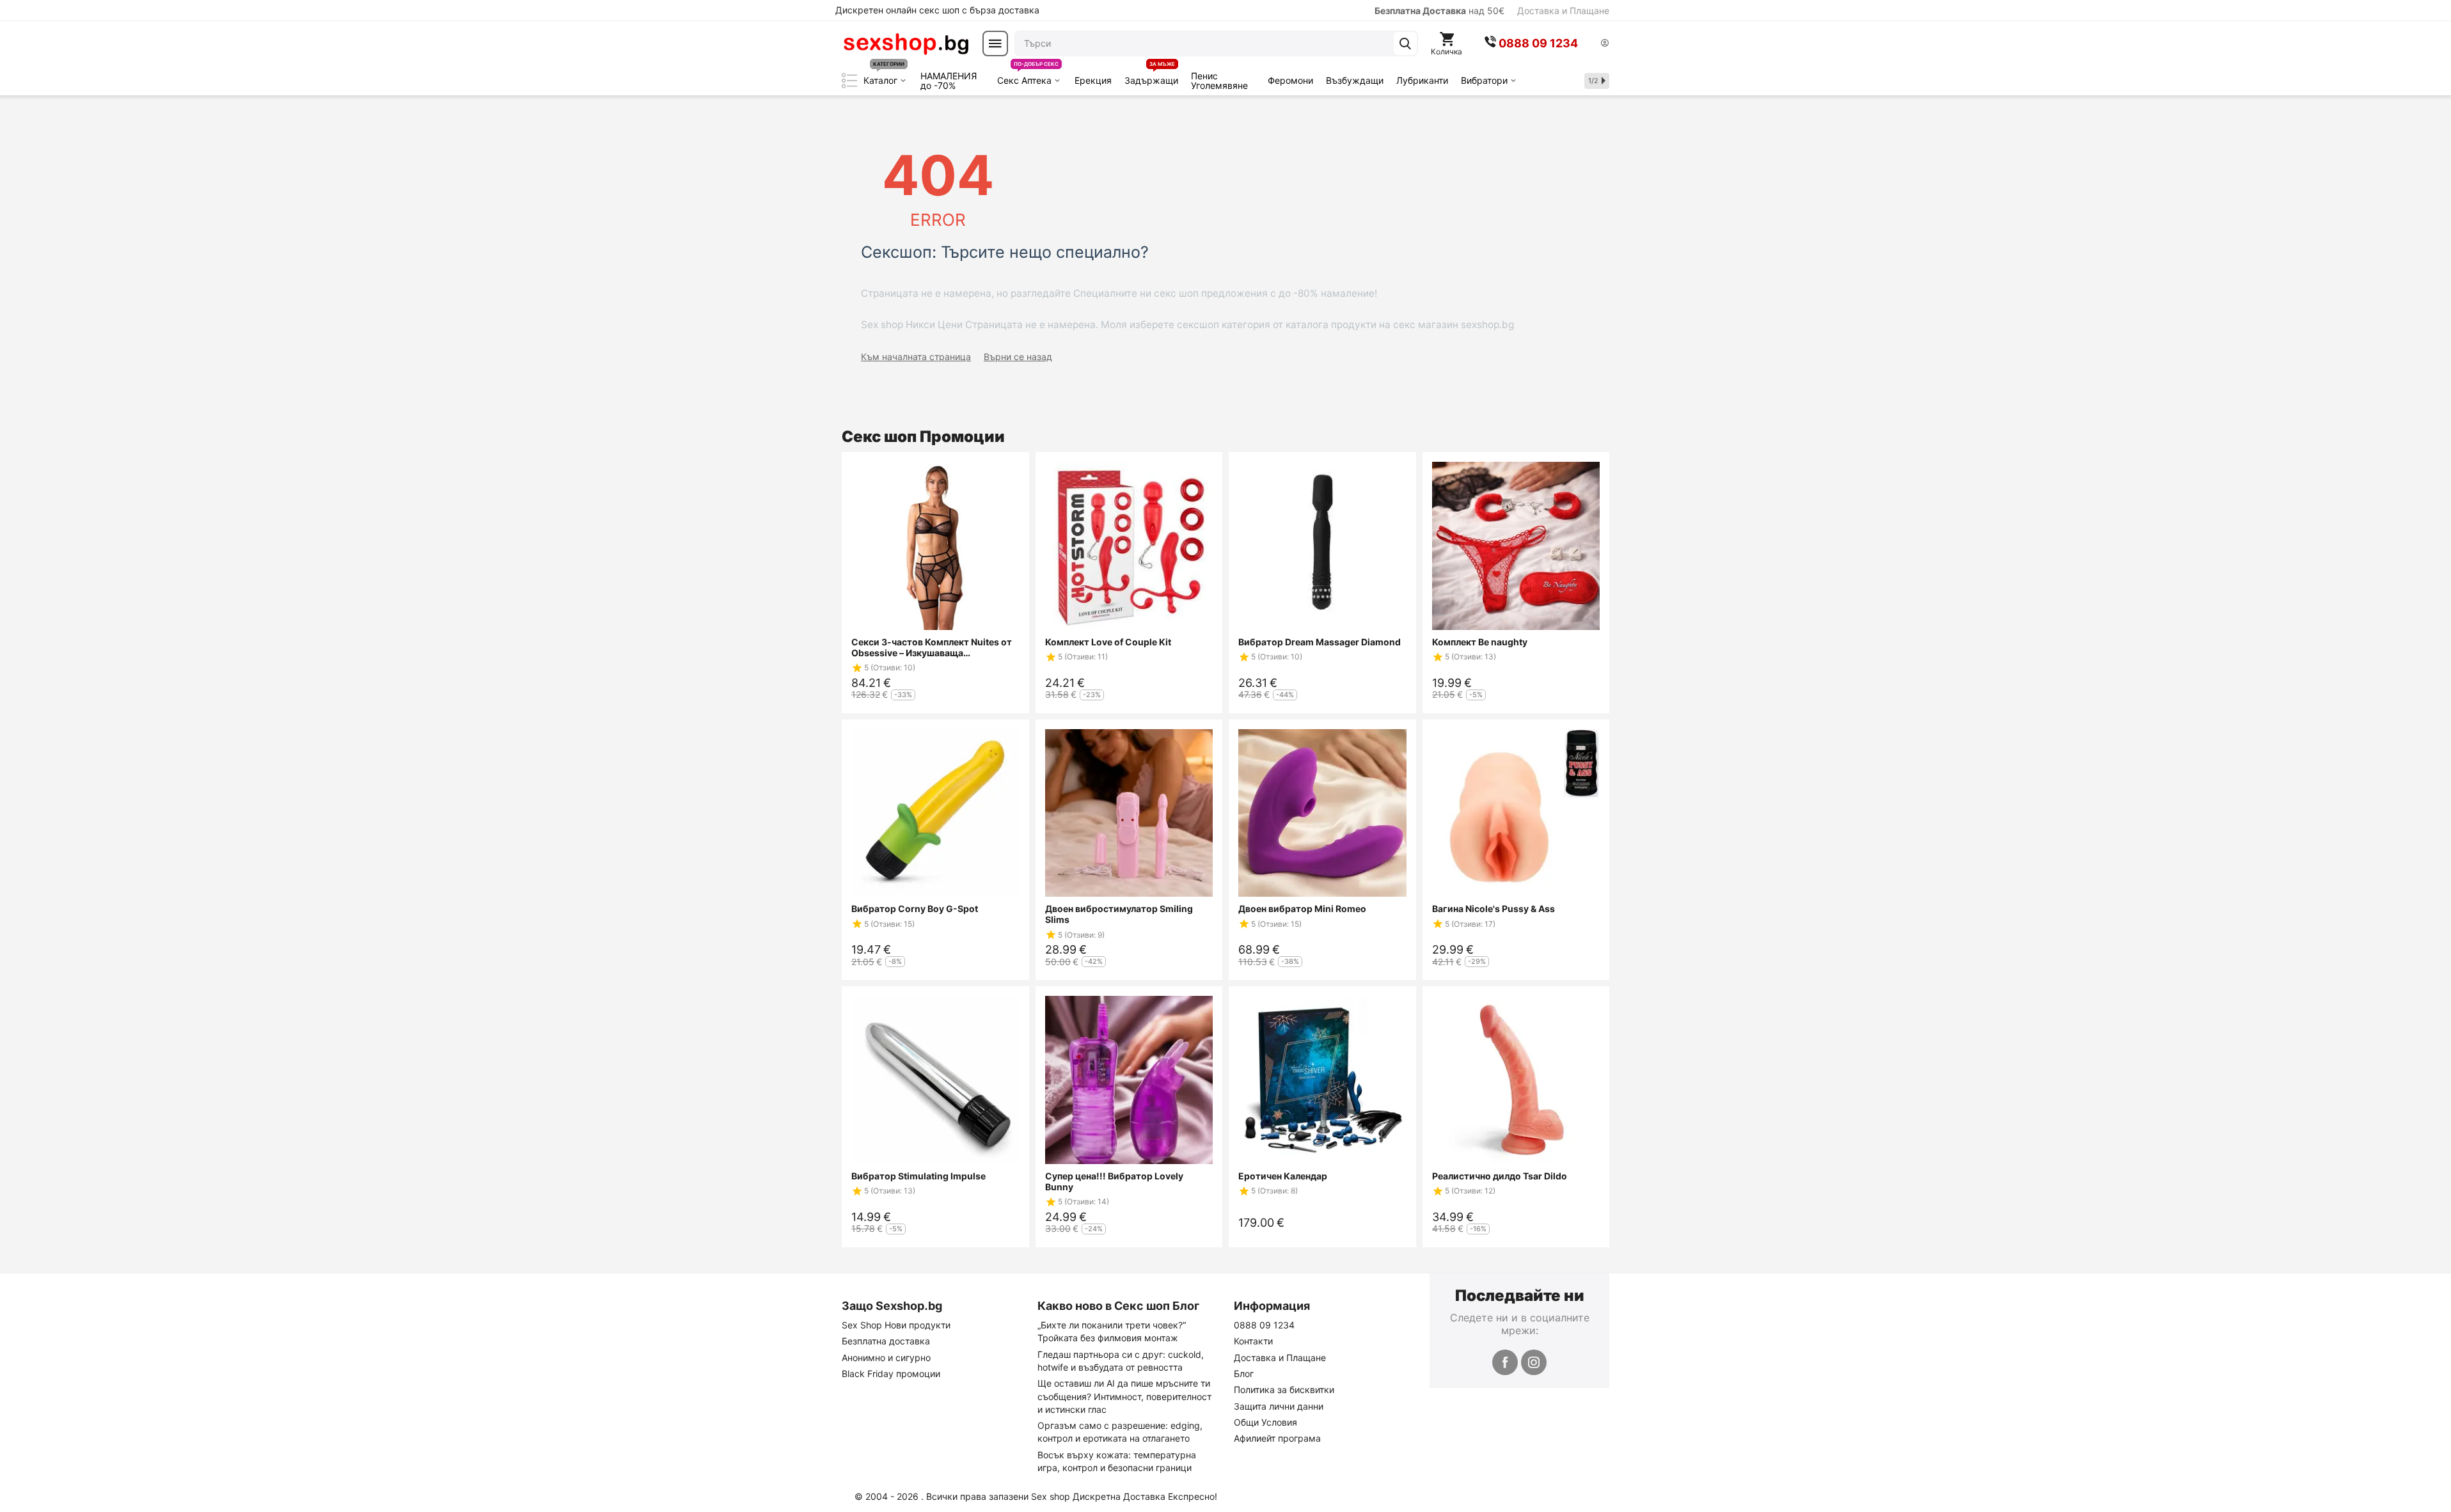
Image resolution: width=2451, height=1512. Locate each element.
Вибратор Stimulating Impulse (918, 1176)
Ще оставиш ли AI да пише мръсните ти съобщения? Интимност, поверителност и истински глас (1124, 1396)
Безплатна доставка (886, 1341)
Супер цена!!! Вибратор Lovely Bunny (1114, 1181)
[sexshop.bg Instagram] (1534, 1362)
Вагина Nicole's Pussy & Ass (1493, 909)
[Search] (1405, 43)
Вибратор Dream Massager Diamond (1320, 642)
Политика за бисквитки (1284, 1390)
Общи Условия (1265, 1422)
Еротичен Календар (1283, 1176)
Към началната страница (916, 357)
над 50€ (1439, 11)
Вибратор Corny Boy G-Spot (915, 909)
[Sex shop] (906, 43)
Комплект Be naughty (1480, 642)
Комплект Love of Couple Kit (1108, 642)
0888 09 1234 (1264, 1325)
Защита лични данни (1279, 1406)
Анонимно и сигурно (886, 1358)
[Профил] (1605, 44)
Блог (1244, 1374)
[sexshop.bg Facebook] (1505, 1362)
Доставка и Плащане (1563, 11)
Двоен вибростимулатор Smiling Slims (1119, 914)
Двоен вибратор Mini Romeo (1302, 909)
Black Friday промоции (891, 1374)
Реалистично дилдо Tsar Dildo (1500, 1176)
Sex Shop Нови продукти (896, 1325)
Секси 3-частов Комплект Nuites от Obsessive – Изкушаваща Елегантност (932, 647)
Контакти (1253, 1341)
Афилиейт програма (1277, 1438)
